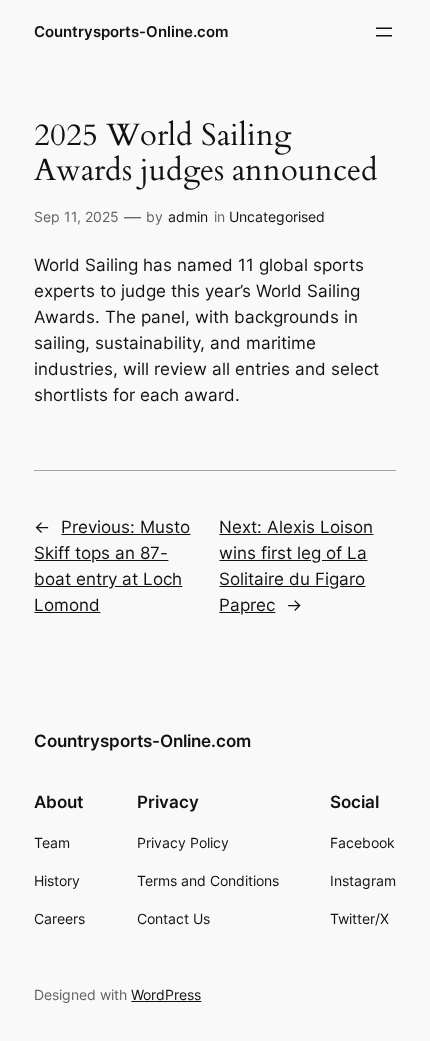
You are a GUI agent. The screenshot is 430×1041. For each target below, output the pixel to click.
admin (188, 216)
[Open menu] (384, 32)
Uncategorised (277, 216)
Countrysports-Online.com (131, 32)
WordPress (166, 994)
